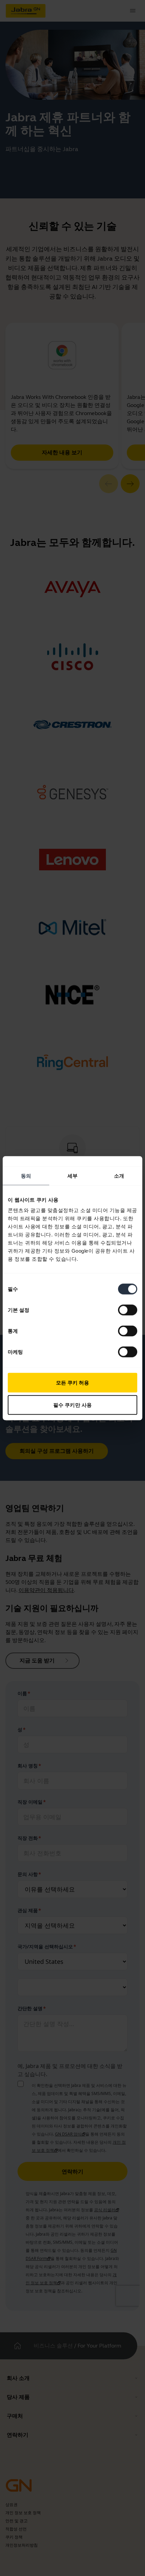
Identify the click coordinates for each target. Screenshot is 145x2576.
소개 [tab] (119, 1175)
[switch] (128, 1310)
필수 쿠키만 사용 (72, 1405)
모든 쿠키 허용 (73, 1383)
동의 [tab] (26, 1175)
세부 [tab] (72, 1175)
